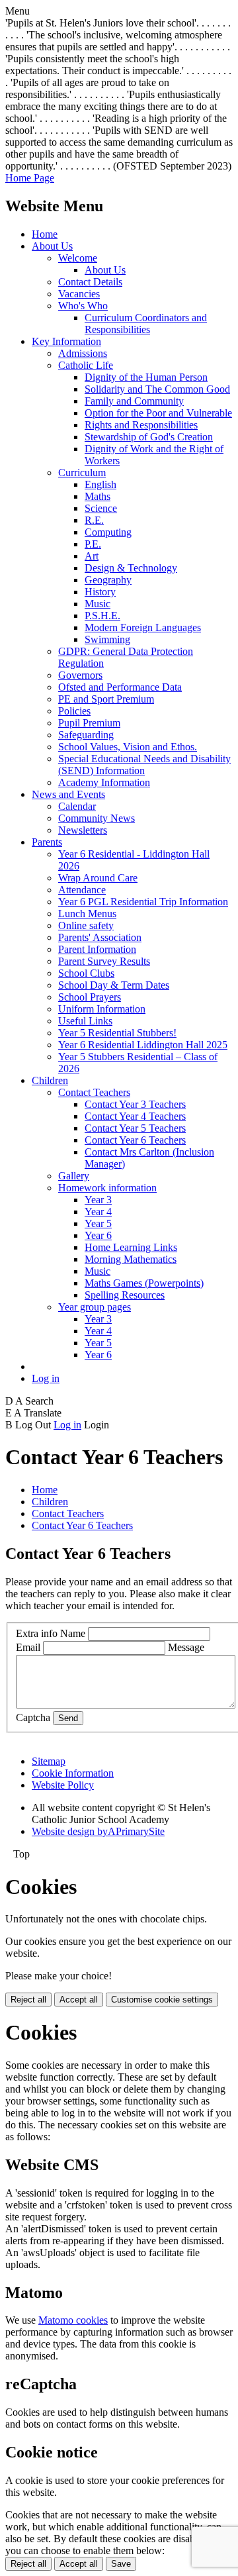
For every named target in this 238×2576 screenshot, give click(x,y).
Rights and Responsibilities (141, 425)
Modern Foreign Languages (143, 627)
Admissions (83, 353)
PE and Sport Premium (106, 699)
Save (121, 2564)
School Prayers (90, 997)
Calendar (77, 806)
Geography (108, 580)
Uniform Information (102, 1009)
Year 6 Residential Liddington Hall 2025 (143, 1045)
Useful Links (85, 1021)
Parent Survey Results (104, 961)
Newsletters (83, 830)
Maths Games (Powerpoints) (144, 1283)
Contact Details (90, 282)
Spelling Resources (125, 1295)
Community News (97, 818)
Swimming (107, 639)
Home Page (30, 178)
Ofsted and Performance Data (120, 687)
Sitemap (49, 1761)
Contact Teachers (94, 1092)
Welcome (78, 258)
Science (101, 508)
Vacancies (79, 294)
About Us (52, 246)
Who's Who (83, 306)
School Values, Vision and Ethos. (128, 747)
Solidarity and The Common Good (157, 389)
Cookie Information (73, 1773)
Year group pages (95, 1307)
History (100, 592)
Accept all (79, 2000)
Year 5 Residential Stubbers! (117, 1033)
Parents (47, 842)
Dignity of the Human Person (146, 377)
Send (68, 1718)
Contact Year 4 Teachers (135, 1116)
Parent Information (97, 949)
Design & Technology (131, 568)
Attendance (82, 890)
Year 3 (98, 1200)
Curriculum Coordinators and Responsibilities (146, 323)
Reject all (28, 2000)
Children (50, 1080)
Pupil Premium (89, 723)
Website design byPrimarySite (98, 1831)
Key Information (66, 341)
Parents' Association (100, 937)
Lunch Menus (87, 914)
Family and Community (134, 401)
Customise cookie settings (162, 2000)
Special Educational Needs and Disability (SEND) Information (144, 765)
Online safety (86, 925)
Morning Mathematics (131, 1259)
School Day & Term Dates (114, 985)
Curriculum (82, 472)
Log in (46, 1378)
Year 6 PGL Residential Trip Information (143, 902)
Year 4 (98, 1212)
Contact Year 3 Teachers (135, 1104)
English (100, 484)
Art (92, 556)
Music (98, 604)
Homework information (107, 1188)
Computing (108, 532)
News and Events (68, 794)
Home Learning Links (131, 1247)
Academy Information (104, 782)
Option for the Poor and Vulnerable (158, 413)
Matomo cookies (73, 2320)
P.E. (93, 544)
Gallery (74, 1176)
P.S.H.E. (102, 616)
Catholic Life (86, 365)
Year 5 (98, 1223)
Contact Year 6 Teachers (135, 1140)
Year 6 (98, 1235)
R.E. (94, 520)
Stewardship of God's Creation (149, 437)
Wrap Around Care (98, 878)
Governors (80, 675)
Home (45, 234)
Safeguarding (86, 735)
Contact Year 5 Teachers (135, 1128)
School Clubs (86, 973)
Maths (98, 496)
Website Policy (63, 1785)
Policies (74, 711)
